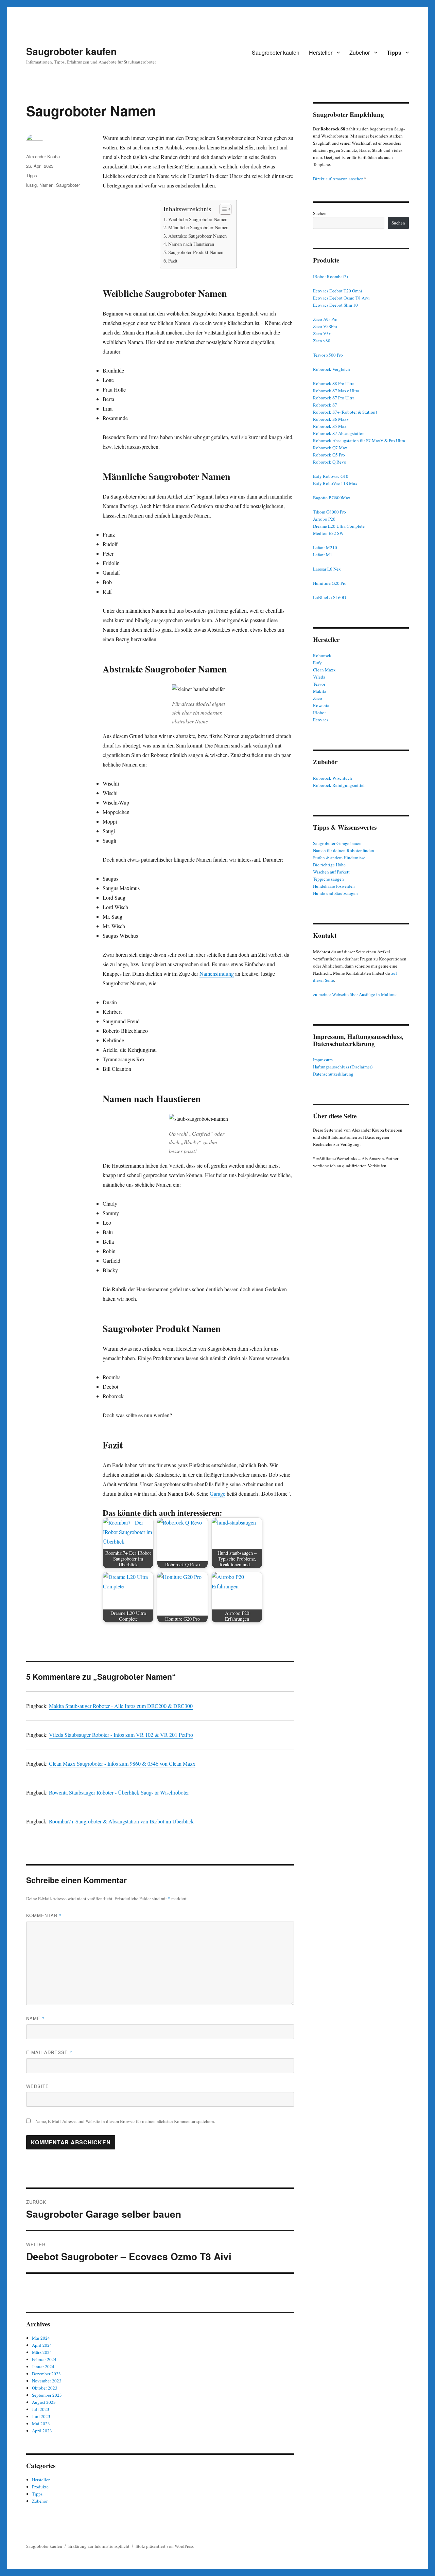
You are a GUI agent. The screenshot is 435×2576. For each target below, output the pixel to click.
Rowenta (321, 705)
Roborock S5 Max (330, 426)
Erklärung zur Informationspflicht (99, 2546)
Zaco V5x (322, 334)
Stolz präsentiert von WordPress (165, 2546)
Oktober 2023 (45, 2388)
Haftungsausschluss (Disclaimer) (343, 1067)
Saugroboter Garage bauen (337, 843)
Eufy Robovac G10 (331, 476)
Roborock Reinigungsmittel (339, 785)
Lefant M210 (325, 547)
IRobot (319, 713)
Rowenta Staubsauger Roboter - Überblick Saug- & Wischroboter (119, 1792)
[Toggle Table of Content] (222, 209)
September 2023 (47, 2395)
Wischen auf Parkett (331, 872)
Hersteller (321, 52)
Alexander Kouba (43, 156)
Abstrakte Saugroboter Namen (197, 236)
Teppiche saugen (328, 879)
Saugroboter (68, 185)
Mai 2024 (41, 2338)
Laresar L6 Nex (327, 569)
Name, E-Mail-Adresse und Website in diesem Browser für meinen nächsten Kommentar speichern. (125, 2121)
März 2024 (42, 2352)
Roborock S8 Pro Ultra (334, 383)
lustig (31, 185)
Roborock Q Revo (330, 462)
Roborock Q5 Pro (329, 455)
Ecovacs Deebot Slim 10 (335, 305)
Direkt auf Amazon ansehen (338, 179)
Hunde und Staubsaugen (335, 893)
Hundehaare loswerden (334, 886)
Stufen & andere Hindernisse (339, 858)
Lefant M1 (323, 555)
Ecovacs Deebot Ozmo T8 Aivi (341, 298)
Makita (320, 691)
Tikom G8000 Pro (329, 512)
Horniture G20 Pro (330, 583)
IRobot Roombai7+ (331, 276)
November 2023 (47, 2381)
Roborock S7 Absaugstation (339, 433)
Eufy (317, 663)
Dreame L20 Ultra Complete (339, 526)
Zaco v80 (322, 341)
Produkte (40, 2487)
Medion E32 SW (328, 533)
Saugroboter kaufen (71, 51)
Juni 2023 (41, 2416)
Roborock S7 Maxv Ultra (336, 391)
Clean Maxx (324, 670)
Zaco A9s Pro (325, 319)
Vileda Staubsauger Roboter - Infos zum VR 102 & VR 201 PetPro (121, 1735)
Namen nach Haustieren (191, 244)
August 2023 (44, 2402)
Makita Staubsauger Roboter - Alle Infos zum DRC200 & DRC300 (121, 1706)
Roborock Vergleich (332, 369)
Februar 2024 (44, 2359)
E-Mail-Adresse (49, 2052)
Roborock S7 (325, 405)
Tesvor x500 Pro (328, 355)
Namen (46, 185)
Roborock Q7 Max (330, 448)
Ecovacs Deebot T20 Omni (338, 291)
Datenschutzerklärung (333, 1074)
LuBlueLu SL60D (329, 597)
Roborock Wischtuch (333, 778)
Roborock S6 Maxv (331, 419)
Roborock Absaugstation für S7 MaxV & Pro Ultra (359, 440)
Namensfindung (217, 974)
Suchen (320, 213)
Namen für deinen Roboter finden (344, 850)
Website (38, 2086)
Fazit (173, 261)
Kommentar (44, 1915)
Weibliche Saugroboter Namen (198, 219)
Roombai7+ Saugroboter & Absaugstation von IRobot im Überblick (121, 1821)
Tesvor (319, 684)
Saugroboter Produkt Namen (196, 252)
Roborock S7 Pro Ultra (334, 398)
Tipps (394, 52)
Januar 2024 (43, 2366)
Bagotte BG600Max (332, 498)
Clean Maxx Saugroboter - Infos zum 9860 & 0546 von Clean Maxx (122, 1763)
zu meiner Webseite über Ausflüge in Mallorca (355, 994)
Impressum (323, 1060)
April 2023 (42, 2431)
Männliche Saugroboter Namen (198, 227)
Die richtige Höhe (329, 865)
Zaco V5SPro (325, 326)
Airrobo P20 (324, 519)
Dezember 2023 (46, 2374)
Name (36, 2018)
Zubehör (360, 52)
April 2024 (42, 2345)
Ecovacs (321, 720)
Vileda (319, 677)
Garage (217, 1493)
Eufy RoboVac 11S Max (335, 483)
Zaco (318, 698)
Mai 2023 (41, 2424)
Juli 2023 (41, 2409)
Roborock (322, 655)
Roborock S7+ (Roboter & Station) (345, 412)
